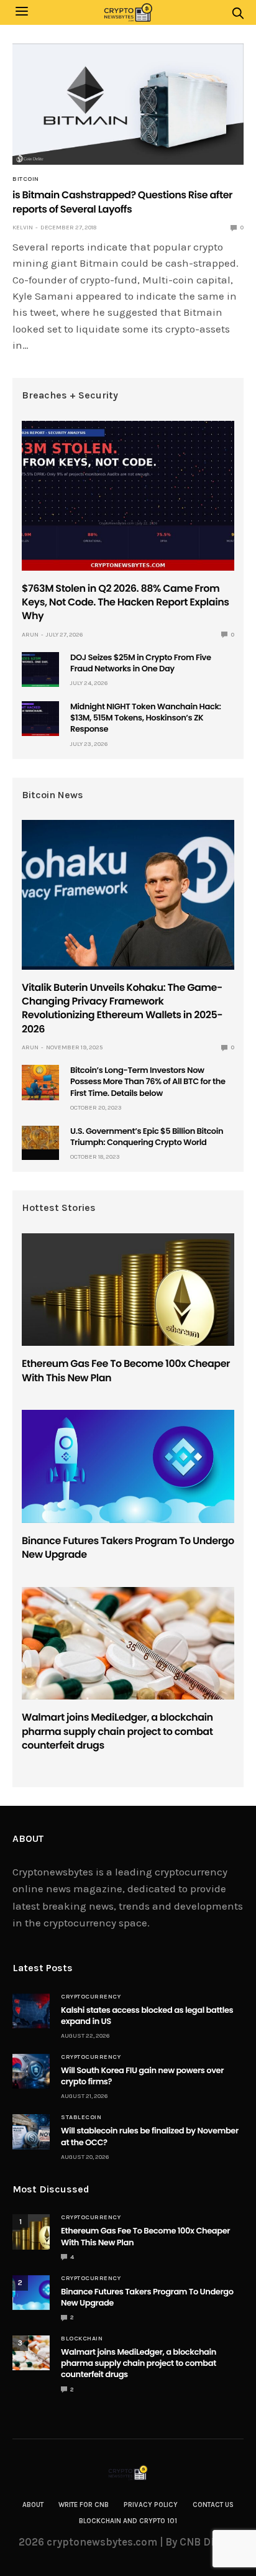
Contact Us (213, 2505)
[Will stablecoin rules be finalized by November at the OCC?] (31, 2132)
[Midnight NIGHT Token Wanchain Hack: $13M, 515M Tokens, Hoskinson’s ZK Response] (40, 719)
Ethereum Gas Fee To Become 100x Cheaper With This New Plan (126, 1370)
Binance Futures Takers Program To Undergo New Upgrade (128, 1548)
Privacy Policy (151, 2505)
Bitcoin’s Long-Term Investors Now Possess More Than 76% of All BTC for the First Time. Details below (148, 1081)
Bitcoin (26, 179)
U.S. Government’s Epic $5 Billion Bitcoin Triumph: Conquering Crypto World (147, 1137)
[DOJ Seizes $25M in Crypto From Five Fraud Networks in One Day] (40, 669)
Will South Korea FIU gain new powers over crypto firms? (142, 2076)
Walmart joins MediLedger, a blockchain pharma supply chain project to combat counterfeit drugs (117, 1731)
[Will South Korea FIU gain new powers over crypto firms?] (31, 2071)
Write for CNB (84, 2505)
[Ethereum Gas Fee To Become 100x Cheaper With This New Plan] (128, 1290)
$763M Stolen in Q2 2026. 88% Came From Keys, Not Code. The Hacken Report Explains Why (126, 602)
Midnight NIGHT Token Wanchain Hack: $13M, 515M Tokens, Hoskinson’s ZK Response (146, 718)
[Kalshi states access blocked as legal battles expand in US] (31, 2011)
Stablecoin (81, 2117)
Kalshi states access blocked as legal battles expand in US (147, 2016)
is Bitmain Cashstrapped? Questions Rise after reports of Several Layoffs (122, 202)
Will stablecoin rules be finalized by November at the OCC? (150, 2136)
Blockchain (82, 2339)
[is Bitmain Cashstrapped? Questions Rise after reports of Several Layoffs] (128, 104)
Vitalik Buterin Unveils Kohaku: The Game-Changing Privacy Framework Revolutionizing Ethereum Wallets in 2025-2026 (122, 1008)
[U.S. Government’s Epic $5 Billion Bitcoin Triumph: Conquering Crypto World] (40, 1138)
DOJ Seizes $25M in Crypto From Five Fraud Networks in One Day (141, 663)
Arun (30, 635)
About (33, 2505)
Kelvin (23, 228)
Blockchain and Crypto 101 (128, 2521)
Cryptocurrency (91, 1997)
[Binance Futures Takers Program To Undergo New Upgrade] (128, 1466)
